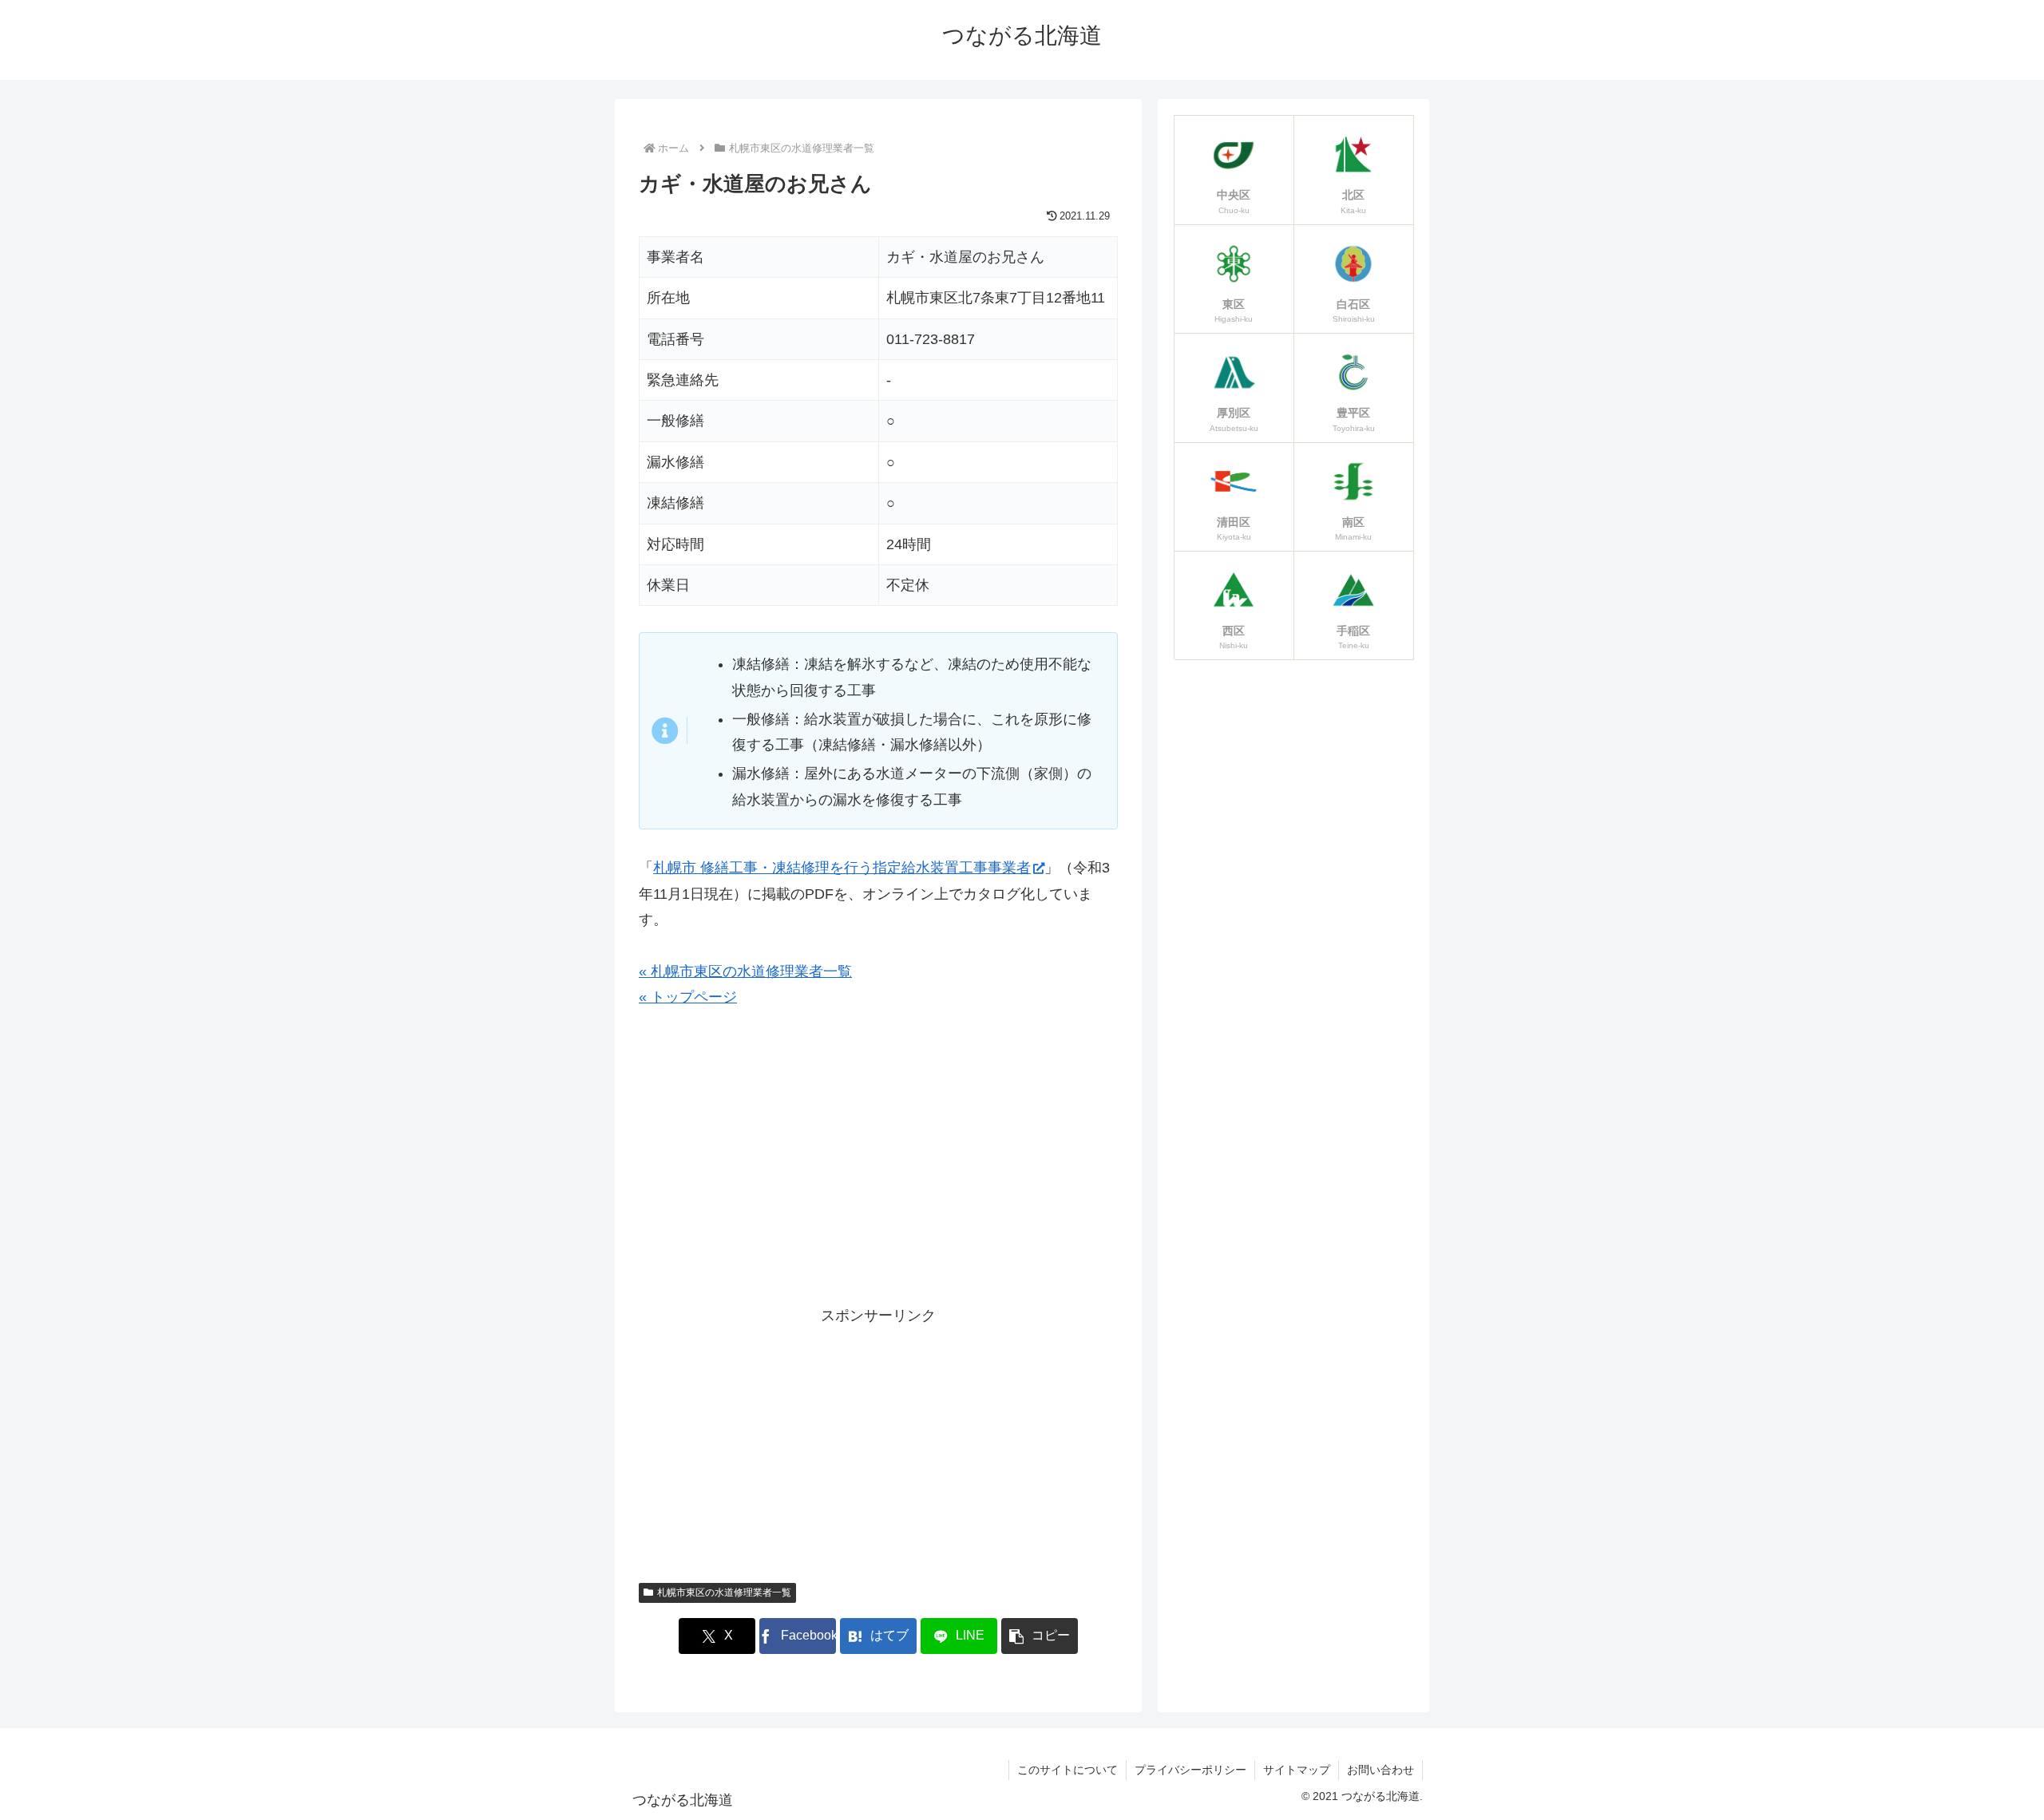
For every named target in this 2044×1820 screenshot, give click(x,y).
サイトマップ (1297, 1770)
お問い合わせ (1380, 1770)
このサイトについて (1068, 1770)
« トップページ (688, 997)
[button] (1040, 1636)
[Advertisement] (878, 1165)
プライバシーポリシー (1190, 1770)
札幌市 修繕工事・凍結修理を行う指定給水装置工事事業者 (842, 868)
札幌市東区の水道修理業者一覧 (724, 1592)
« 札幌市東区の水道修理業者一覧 (745, 971)
